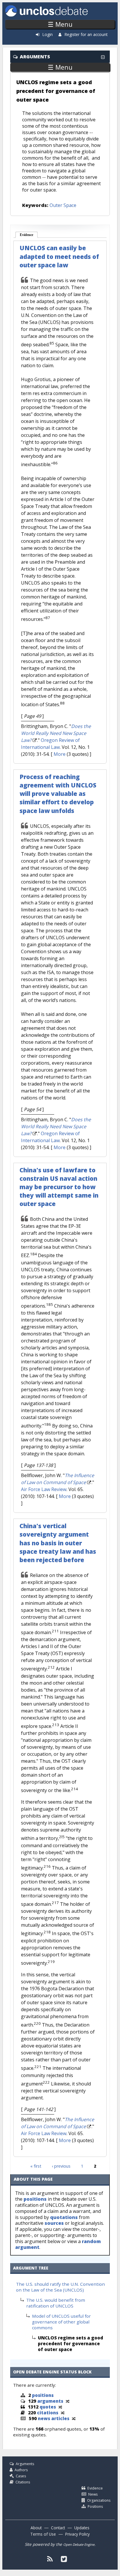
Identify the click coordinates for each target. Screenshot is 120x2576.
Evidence (29, 235)
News (93, 2494)
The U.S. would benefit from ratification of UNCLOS (56, 2303)
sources (54, 2223)
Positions (95, 2506)
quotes (48, 2407)
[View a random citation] (63, 2413)
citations (48, 2413)
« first (36, 2166)
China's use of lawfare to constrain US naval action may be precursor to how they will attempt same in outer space (59, 1187)
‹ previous (61, 2166)
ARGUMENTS (35, 57)
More (60, 754)
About (36, 2528)
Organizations (99, 2500)
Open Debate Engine (79, 2545)
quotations (64, 2217)
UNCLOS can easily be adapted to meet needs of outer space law (59, 256)
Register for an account (86, 34)
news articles (54, 2418)
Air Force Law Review (44, 1489)
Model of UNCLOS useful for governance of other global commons (61, 2322)
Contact (58, 2528)
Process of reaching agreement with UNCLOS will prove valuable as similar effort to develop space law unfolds (58, 794)
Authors (21, 2470)
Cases (21, 2476)
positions (35, 2199)
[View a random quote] (60, 2407)
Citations (23, 2482)
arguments (50, 2401)
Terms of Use (43, 2534)
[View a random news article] (74, 2418)
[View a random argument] (68, 2401)
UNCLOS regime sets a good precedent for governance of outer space (56, 91)
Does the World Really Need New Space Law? (56, 733)
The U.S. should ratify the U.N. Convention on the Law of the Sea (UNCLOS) (60, 2287)
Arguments (25, 2464)
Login (48, 34)
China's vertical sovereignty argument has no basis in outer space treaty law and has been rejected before (58, 1543)
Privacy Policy (77, 2534)
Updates (82, 2528)
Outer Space (63, 205)
